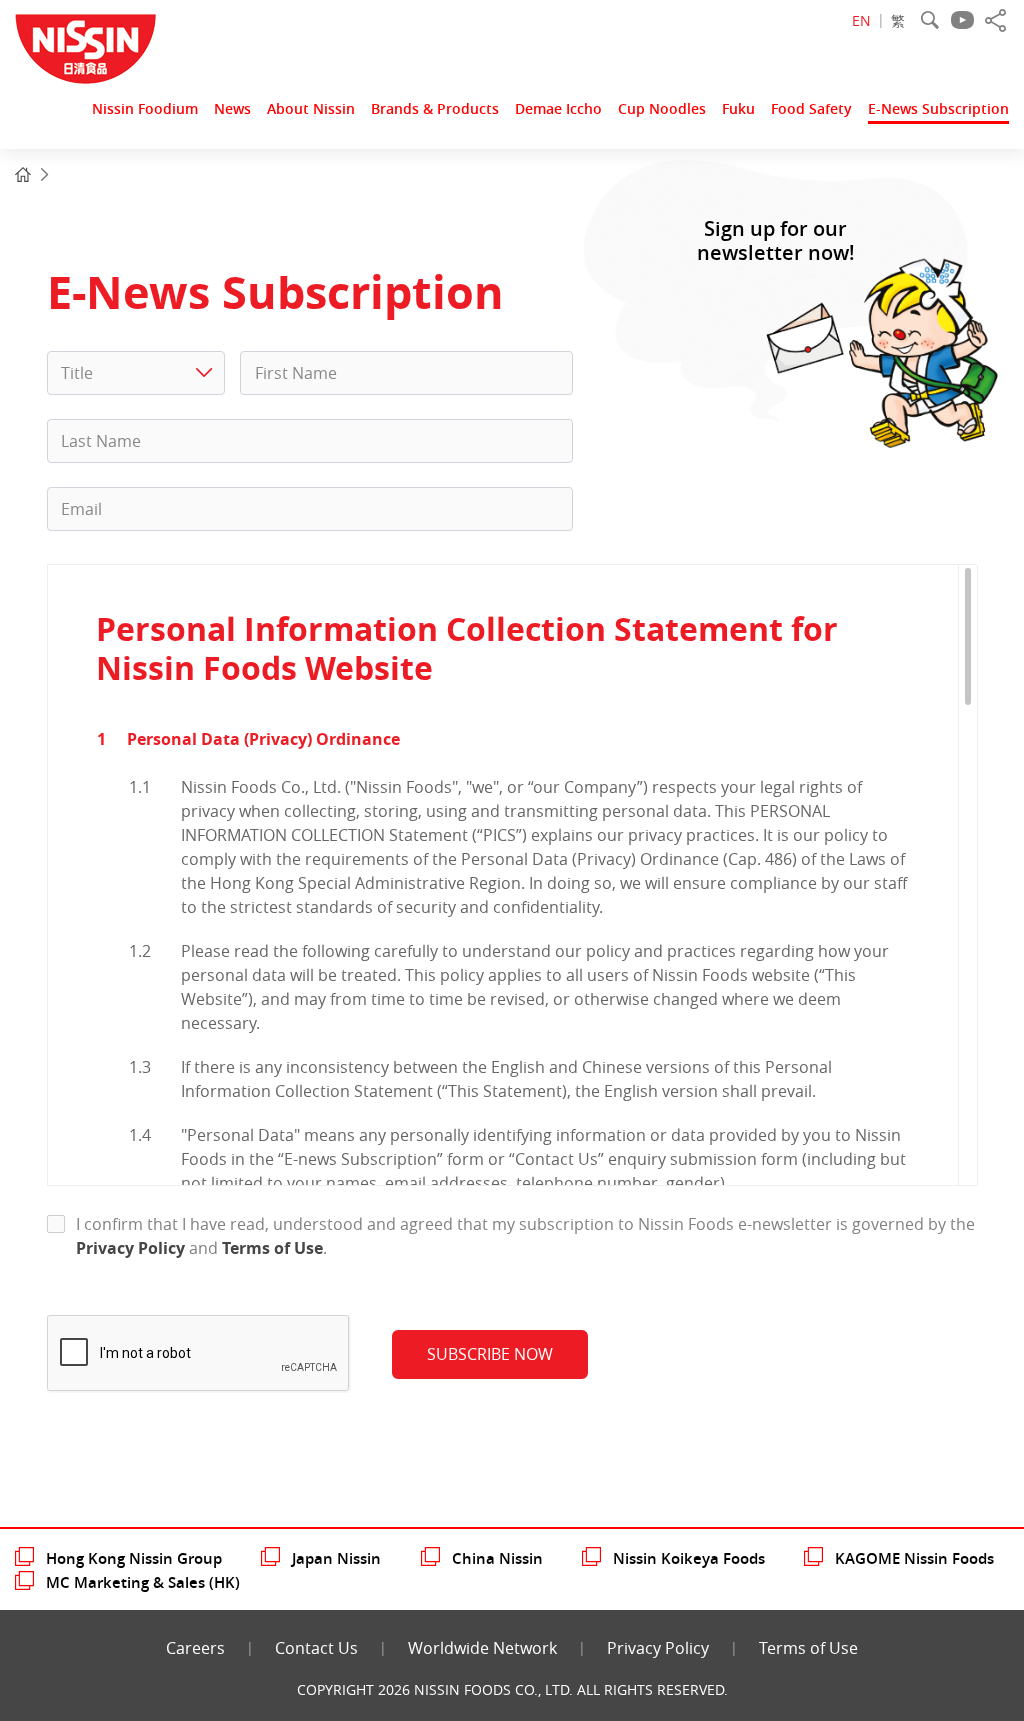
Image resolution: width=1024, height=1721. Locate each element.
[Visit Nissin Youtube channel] (962, 20)
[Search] (930, 20)
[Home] (23, 174)
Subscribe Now (490, 1354)
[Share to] (995, 20)
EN (861, 20)
